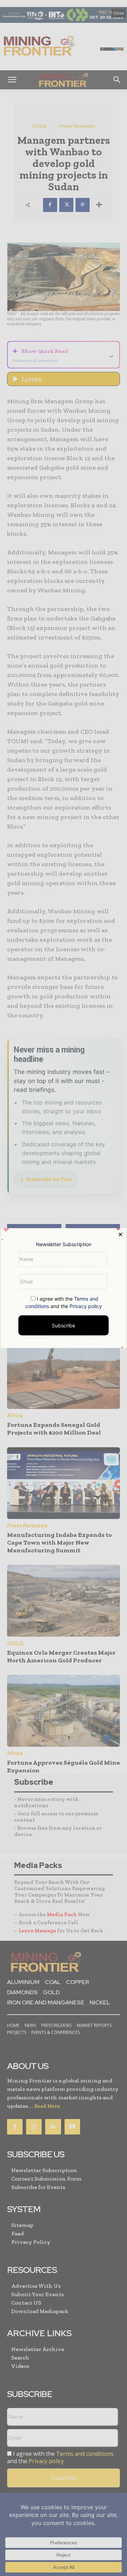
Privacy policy (86, 1306)
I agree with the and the (64, 1302)
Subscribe (64, 1325)
